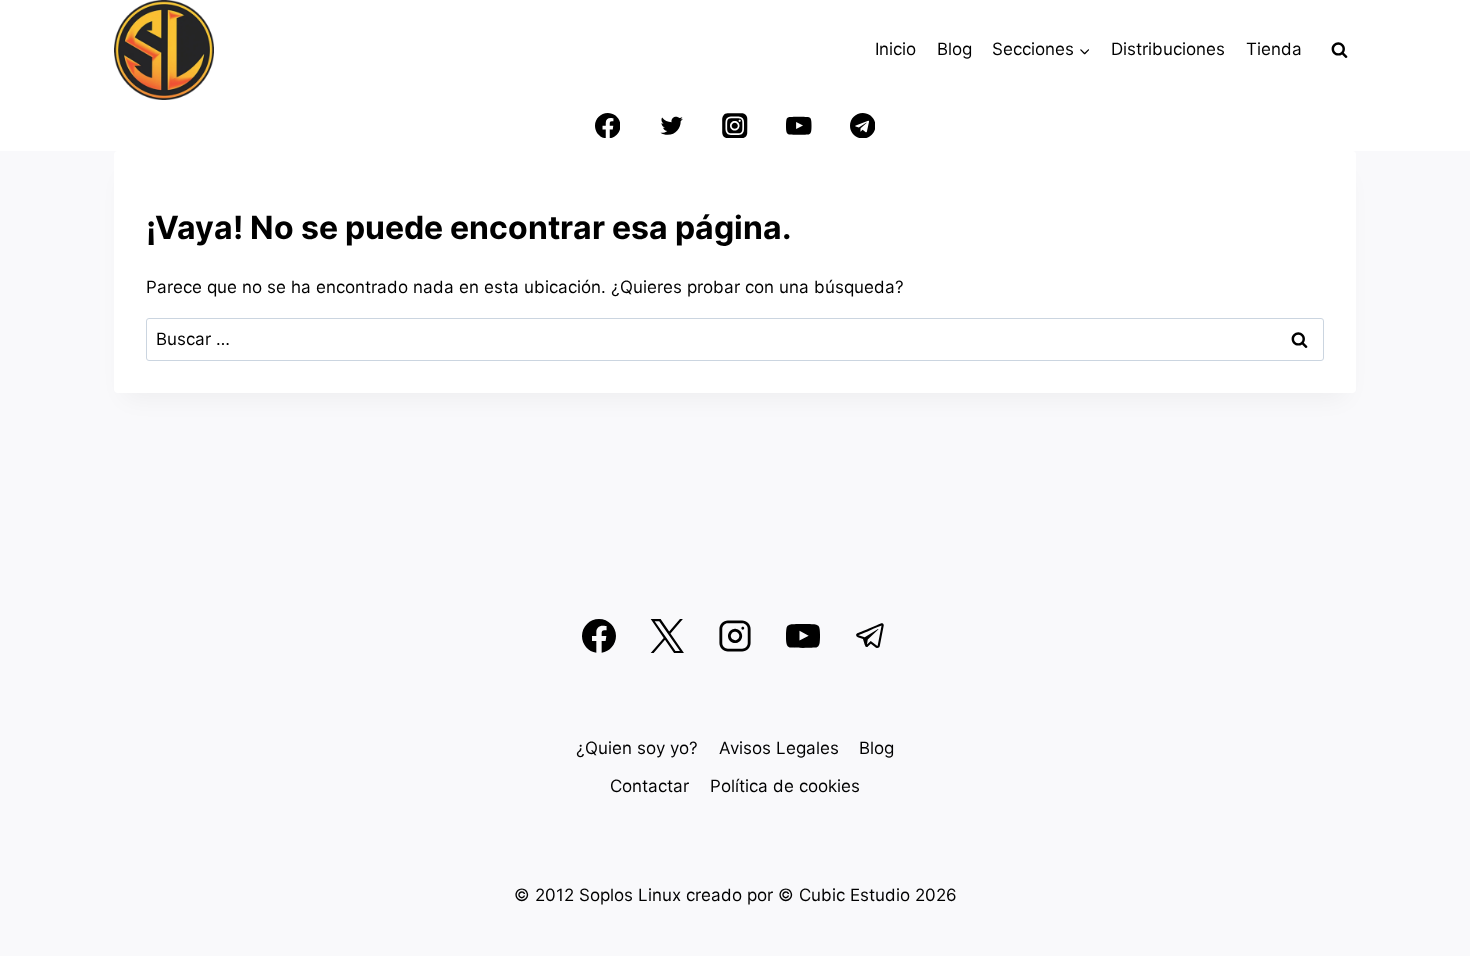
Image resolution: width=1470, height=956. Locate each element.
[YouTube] (798, 125)
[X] (667, 636)
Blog (954, 49)
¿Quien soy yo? (637, 748)
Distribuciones (1168, 49)
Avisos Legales (779, 748)
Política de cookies (785, 786)
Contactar (649, 786)
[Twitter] (671, 125)
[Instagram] (735, 125)
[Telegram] (862, 125)
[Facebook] (607, 125)
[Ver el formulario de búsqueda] (1339, 50)
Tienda (1274, 49)
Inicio (895, 49)
